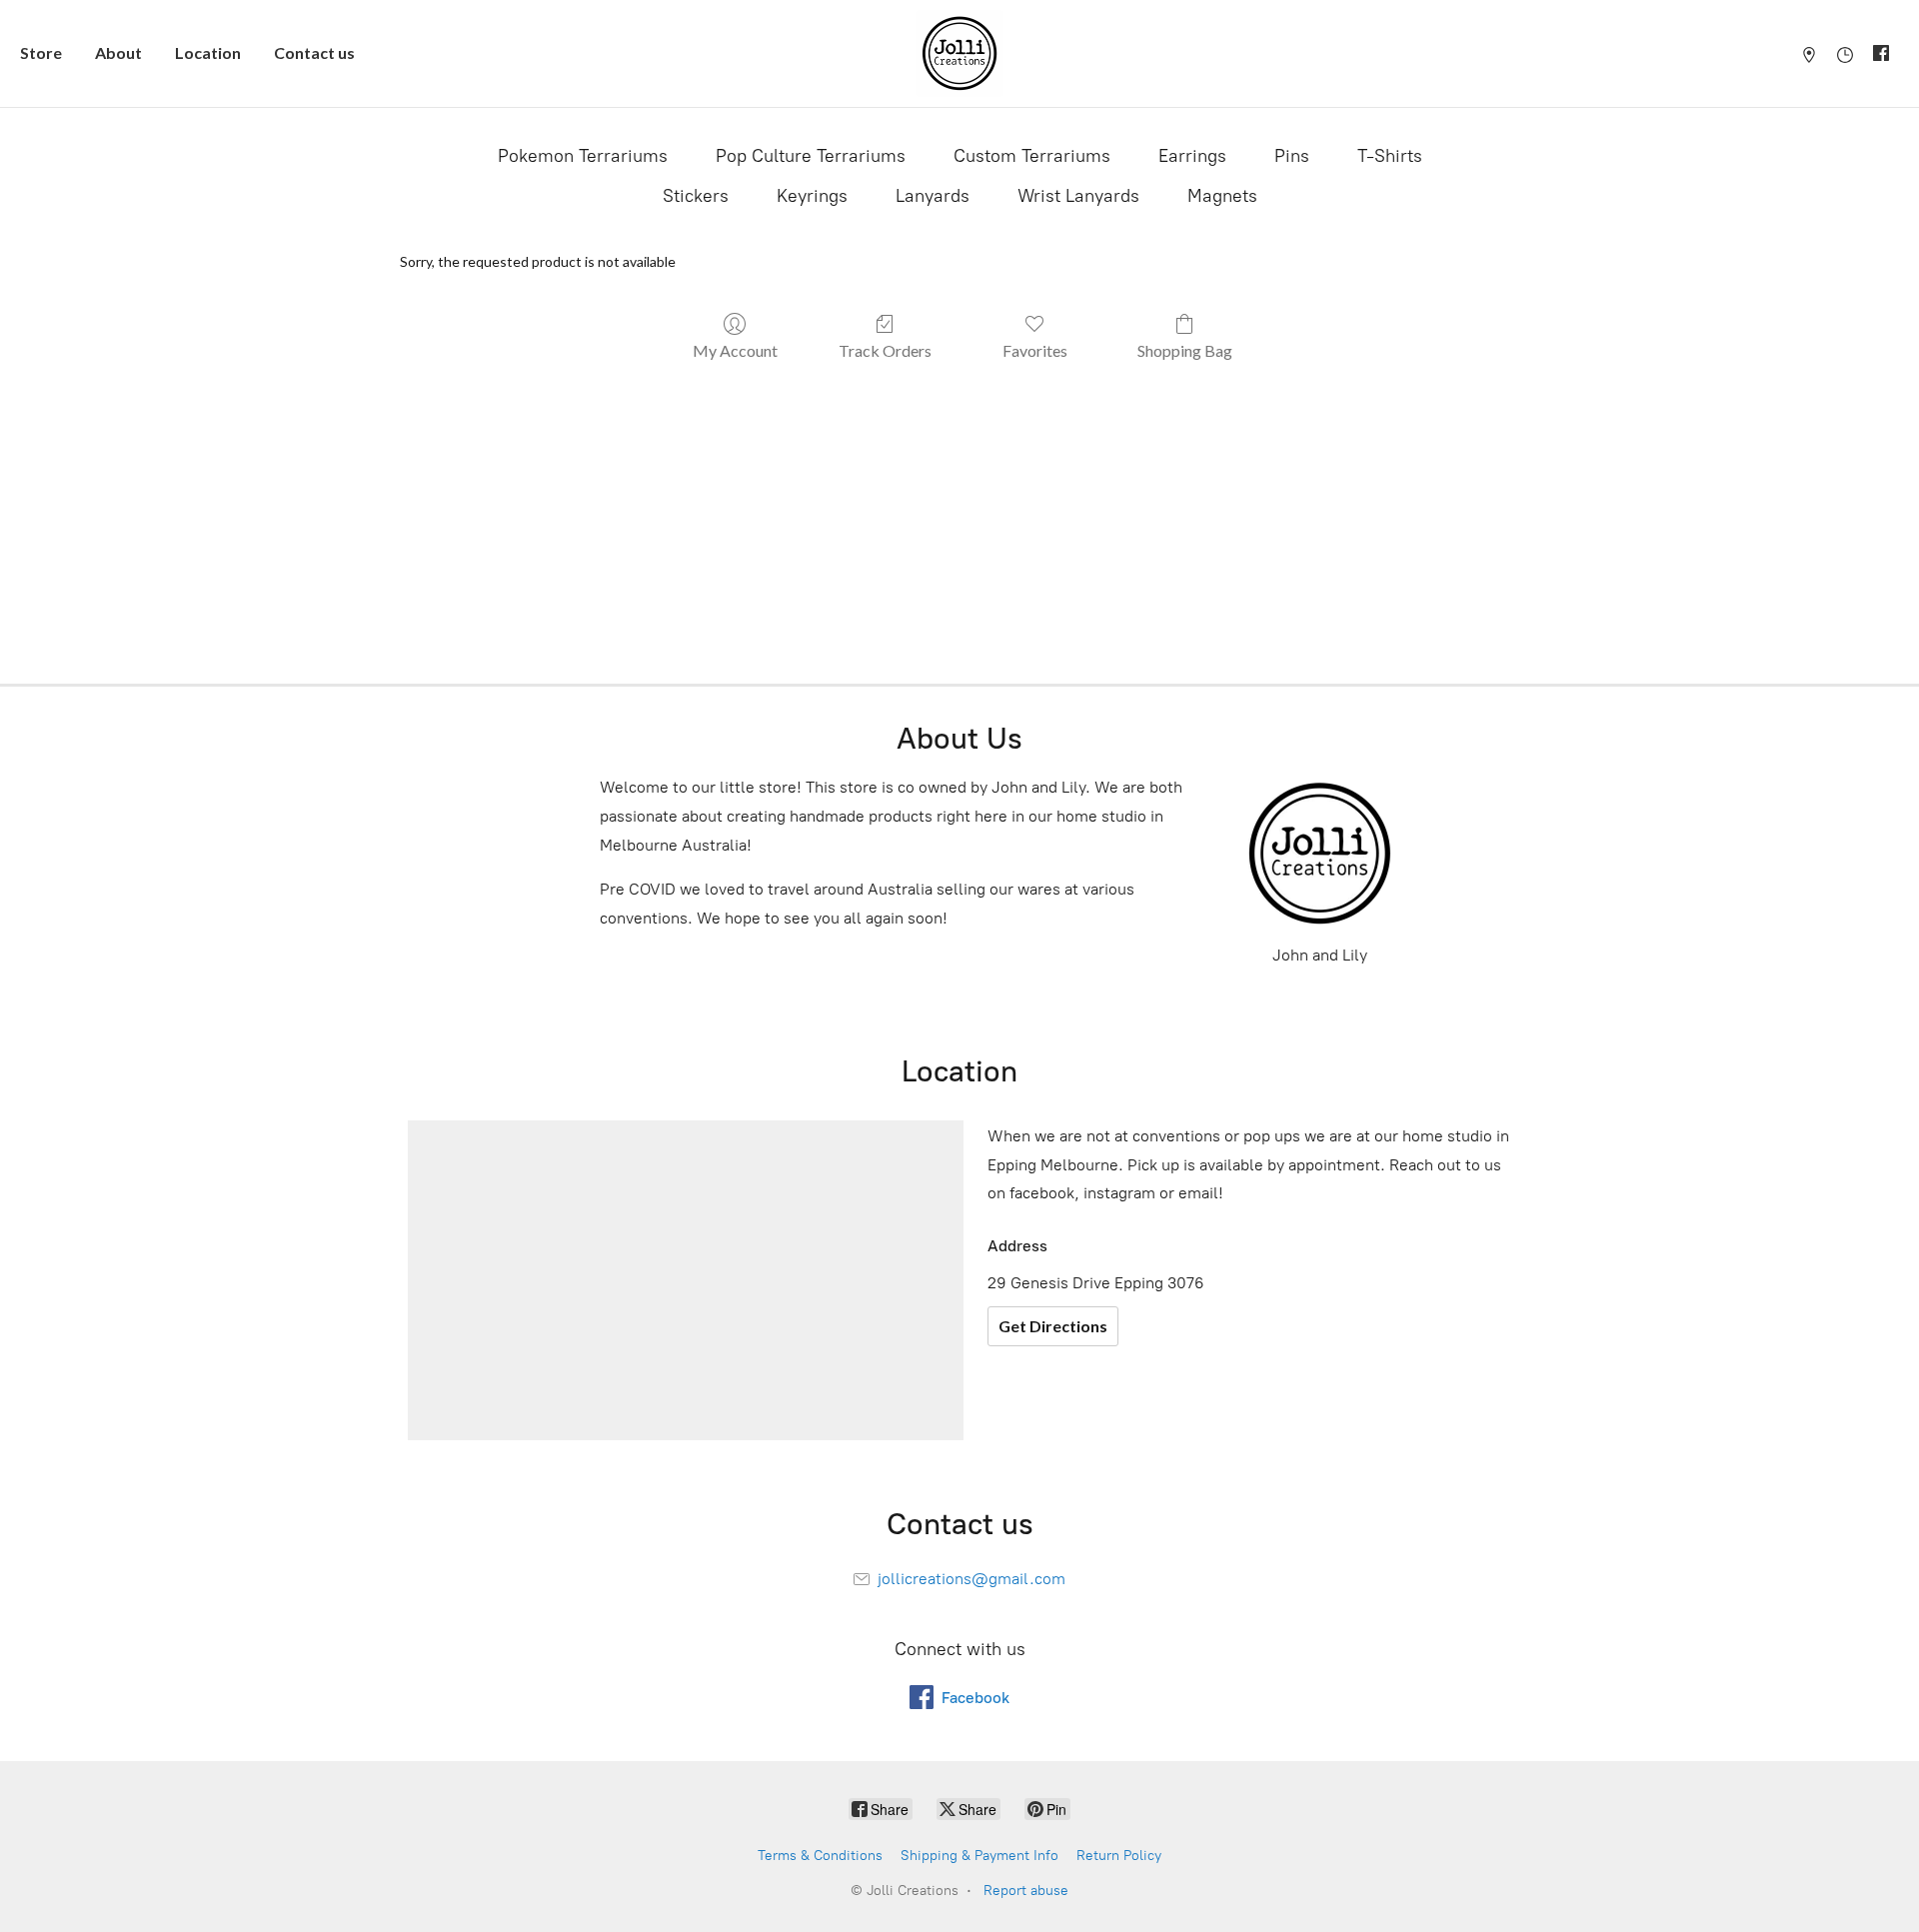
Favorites (1035, 350)
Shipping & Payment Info (979, 1856)
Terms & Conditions (820, 1856)
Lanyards (933, 196)
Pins (1292, 156)
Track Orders (885, 350)
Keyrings (812, 196)
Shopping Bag (1185, 350)
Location (208, 52)
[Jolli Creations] (959, 53)
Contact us (314, 52)
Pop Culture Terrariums (811, 156)
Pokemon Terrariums (583, 156)
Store (41, 52)
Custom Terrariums (1032, 156)
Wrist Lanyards (1078, 196)
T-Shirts (1390, 156)
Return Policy (1119, 1856)
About (118, 52)
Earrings (1192, 156)
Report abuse (1026, 1891)
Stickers (696, 196)
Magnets (1222, 196)
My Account (735, 350)
